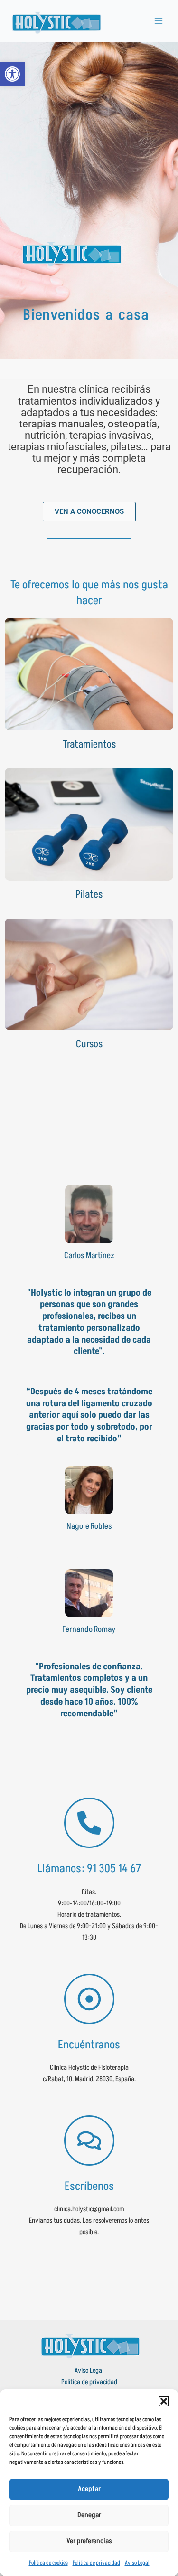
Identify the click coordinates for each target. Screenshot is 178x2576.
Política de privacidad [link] (96, 2563)
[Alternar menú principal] (159, 21)
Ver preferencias (89, 2541)
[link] (12, 74)
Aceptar (89, 2489)
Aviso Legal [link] (137, 2563)
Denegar (89, 2515)
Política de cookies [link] (48, 2563)
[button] (164, 2401)
